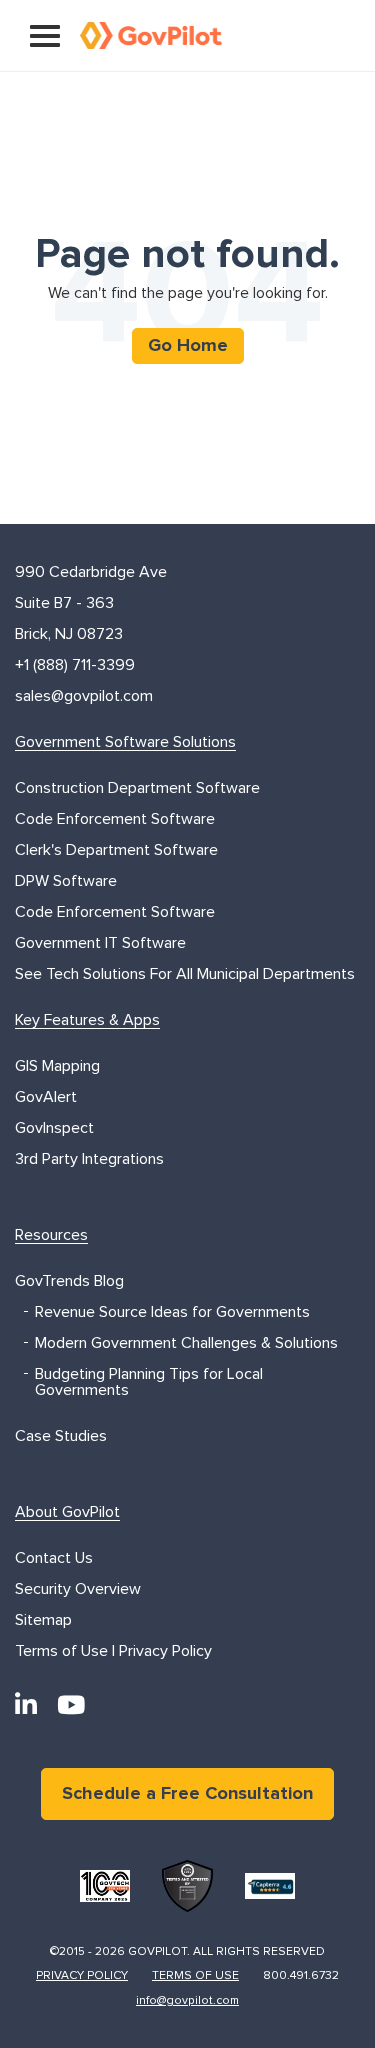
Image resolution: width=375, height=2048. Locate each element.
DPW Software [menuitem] (66, 881)
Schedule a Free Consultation (187, 1794)
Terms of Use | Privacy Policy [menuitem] (113, 1651)
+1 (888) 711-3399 (75, 665)
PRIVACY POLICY (82, 1976)
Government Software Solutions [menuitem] (125, 742)
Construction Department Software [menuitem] (137, 788)
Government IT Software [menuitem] (100, 943)
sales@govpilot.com (84, 696)
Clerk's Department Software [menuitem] (116, 850)
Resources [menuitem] (51, 1235)
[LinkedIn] (26, 1705)
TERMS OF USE (195, 1976)
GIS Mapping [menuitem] (57, 1066)
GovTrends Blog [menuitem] (69, 1281)
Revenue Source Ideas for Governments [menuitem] (172, 1312)
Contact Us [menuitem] (54, 1558)
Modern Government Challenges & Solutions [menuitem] (186, 1343)
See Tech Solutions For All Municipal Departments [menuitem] (185, 974)
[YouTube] (71, 1705)
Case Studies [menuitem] (61, 1436)
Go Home (188, 346)
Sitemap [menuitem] (43, 1620)
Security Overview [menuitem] (78, 1589)
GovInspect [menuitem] (54, 1128)
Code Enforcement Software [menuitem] (115, 819)
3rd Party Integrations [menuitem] (89, 1159)
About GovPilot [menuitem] (67, 1512)
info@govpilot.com (187, 2001)
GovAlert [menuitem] (46, 1097)
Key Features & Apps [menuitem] (87, 1020)
